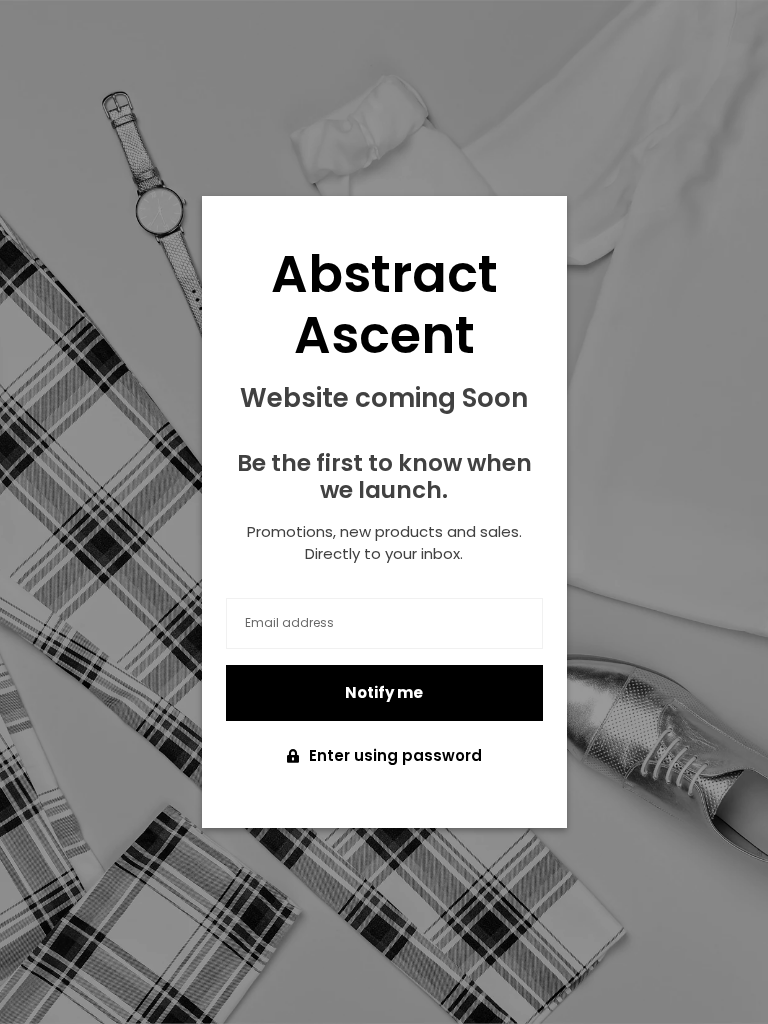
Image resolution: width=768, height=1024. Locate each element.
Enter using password (395, 755)
